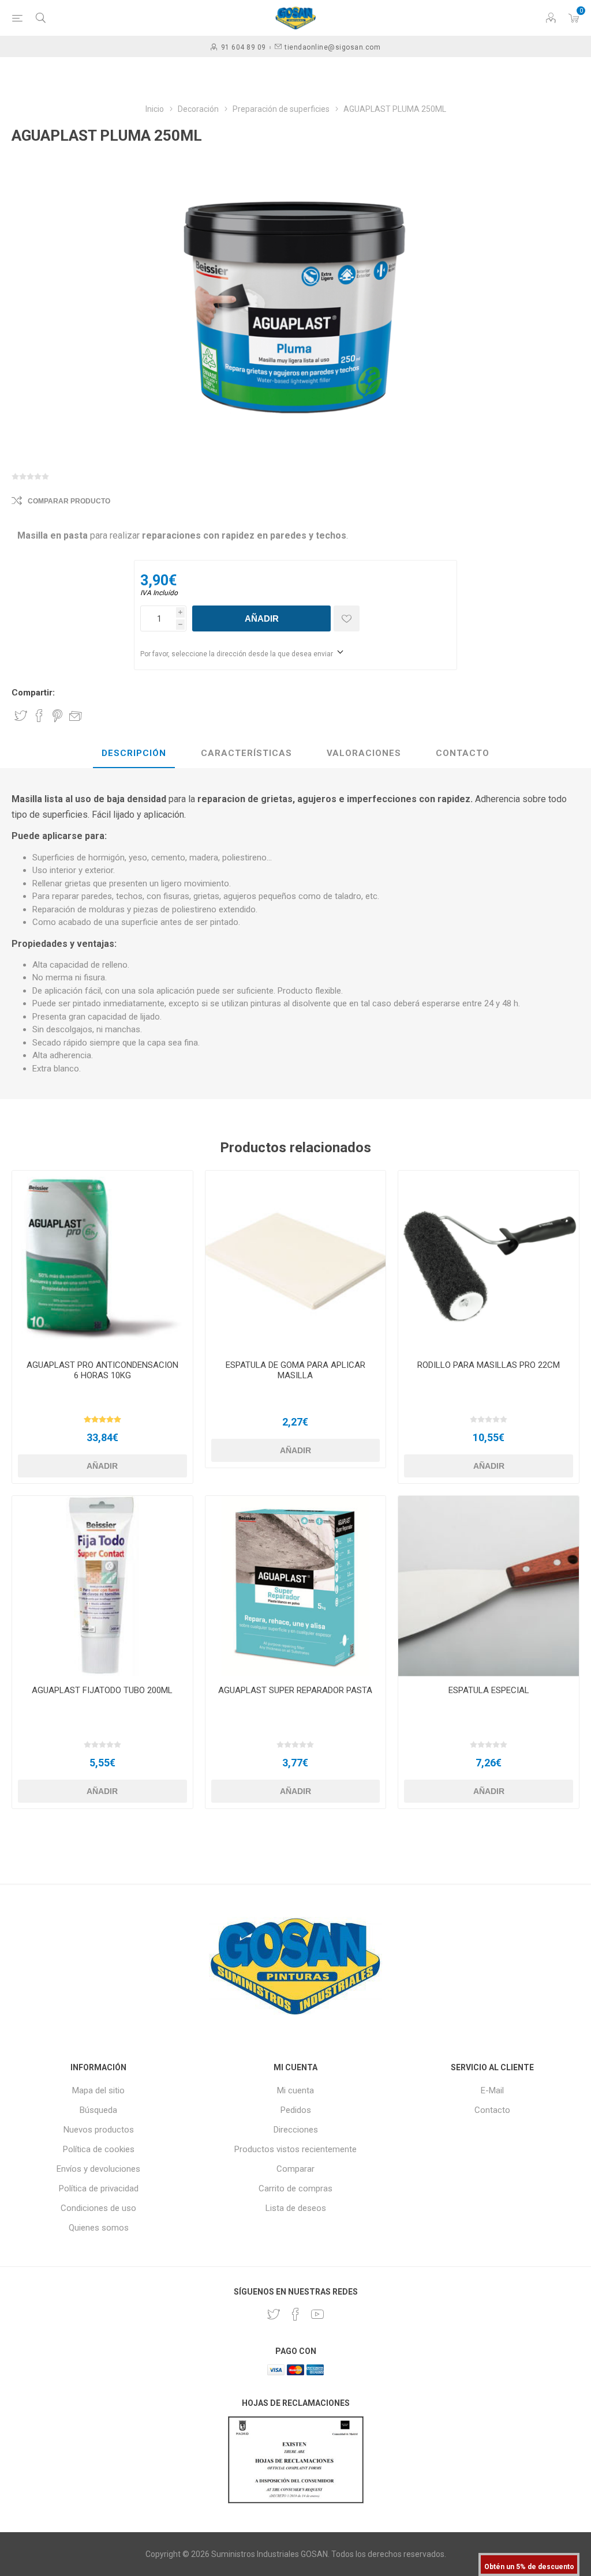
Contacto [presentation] (463, 753)
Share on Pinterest (57, 716)
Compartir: (33, 693)
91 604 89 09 (244, 47)
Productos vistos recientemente (295, 2149)
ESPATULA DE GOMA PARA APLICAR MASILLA (295, 1370)
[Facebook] (295, 2314)
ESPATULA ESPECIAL (489, 1690)
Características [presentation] (246, 753)
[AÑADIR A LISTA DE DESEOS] (347, 618)
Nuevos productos (99, 2130)
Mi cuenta (295, 2090)
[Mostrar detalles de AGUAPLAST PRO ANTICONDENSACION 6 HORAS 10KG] (102, 1261)
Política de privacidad (99, 2188)
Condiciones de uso (98, 2208)
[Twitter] (274, 2314)
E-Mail (492, 2090)
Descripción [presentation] (134, 753)
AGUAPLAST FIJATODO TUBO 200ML (102, 1690)
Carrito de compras (295, 2188)
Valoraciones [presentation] (364, 753)
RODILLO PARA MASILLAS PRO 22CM (489, 1365)
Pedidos (296, 2110)
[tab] (134, 754)
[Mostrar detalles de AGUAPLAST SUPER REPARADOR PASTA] (296, 1586)
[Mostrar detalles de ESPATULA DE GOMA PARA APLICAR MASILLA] (296, 1261)
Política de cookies (99, 2149)
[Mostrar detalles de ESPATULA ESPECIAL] (489, 1586)
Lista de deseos (296, 2208)
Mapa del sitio (98, 2090)
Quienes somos (99, 2228)
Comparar (295, 2169)
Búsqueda (98, 2110)
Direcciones (296, 2130)
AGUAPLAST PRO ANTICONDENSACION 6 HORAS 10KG (102, 1370)
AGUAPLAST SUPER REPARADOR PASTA (295, 1690)
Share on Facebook (39, 716)
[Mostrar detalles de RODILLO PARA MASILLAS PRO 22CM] (489, 1261)
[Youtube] (317, 2314)
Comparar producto (69, 501)
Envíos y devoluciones (98, 2169)
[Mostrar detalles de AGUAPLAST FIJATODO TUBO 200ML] (102, 1586)
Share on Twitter (21, 716)
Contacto (492, 2110)
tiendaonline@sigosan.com (332, 47)
